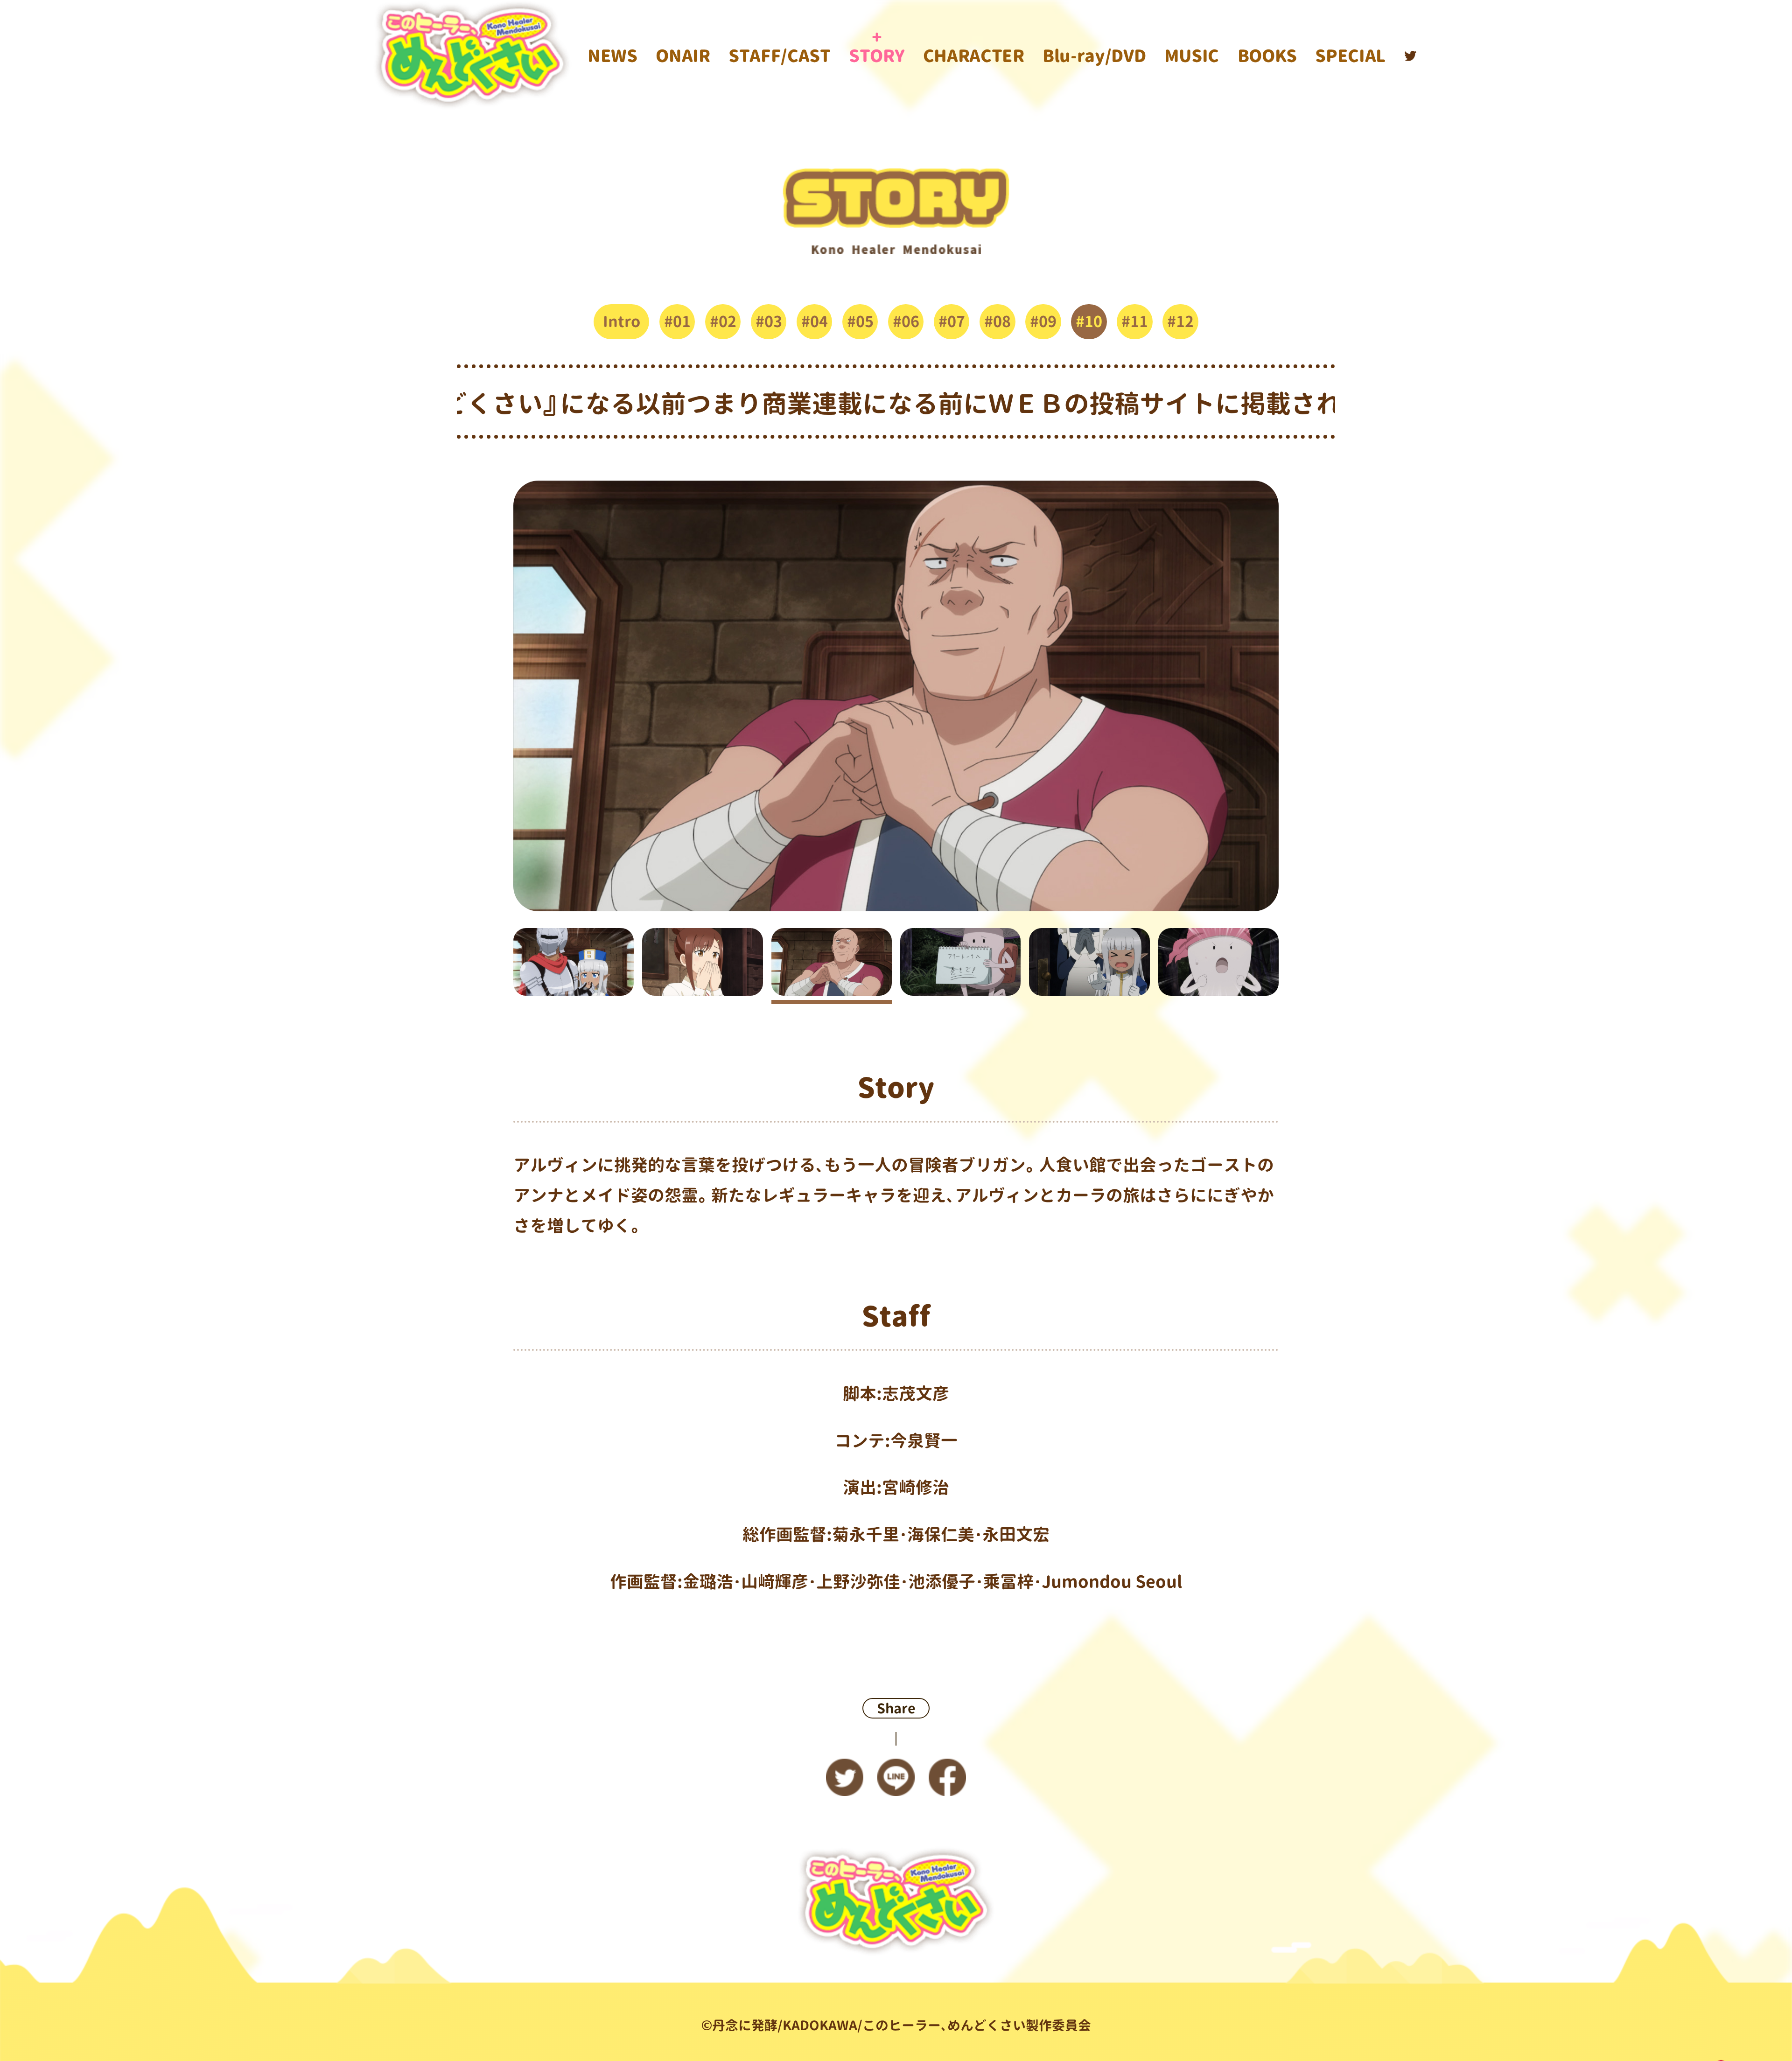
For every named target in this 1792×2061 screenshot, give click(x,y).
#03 (769, 321)
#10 (1089, 321)
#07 (952, 321)
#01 (677, 321)
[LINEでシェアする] (896, 1781)
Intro (622, 321)
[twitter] (1410, 56)
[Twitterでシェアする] (845, 1781)
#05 (860, 321)
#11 (1135, 321)
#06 (906, 321)
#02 (723, 321)
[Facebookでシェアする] (947, 1781)
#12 (1180, 321)
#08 (997, 321)
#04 (815, 321)
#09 (1043, 321)
